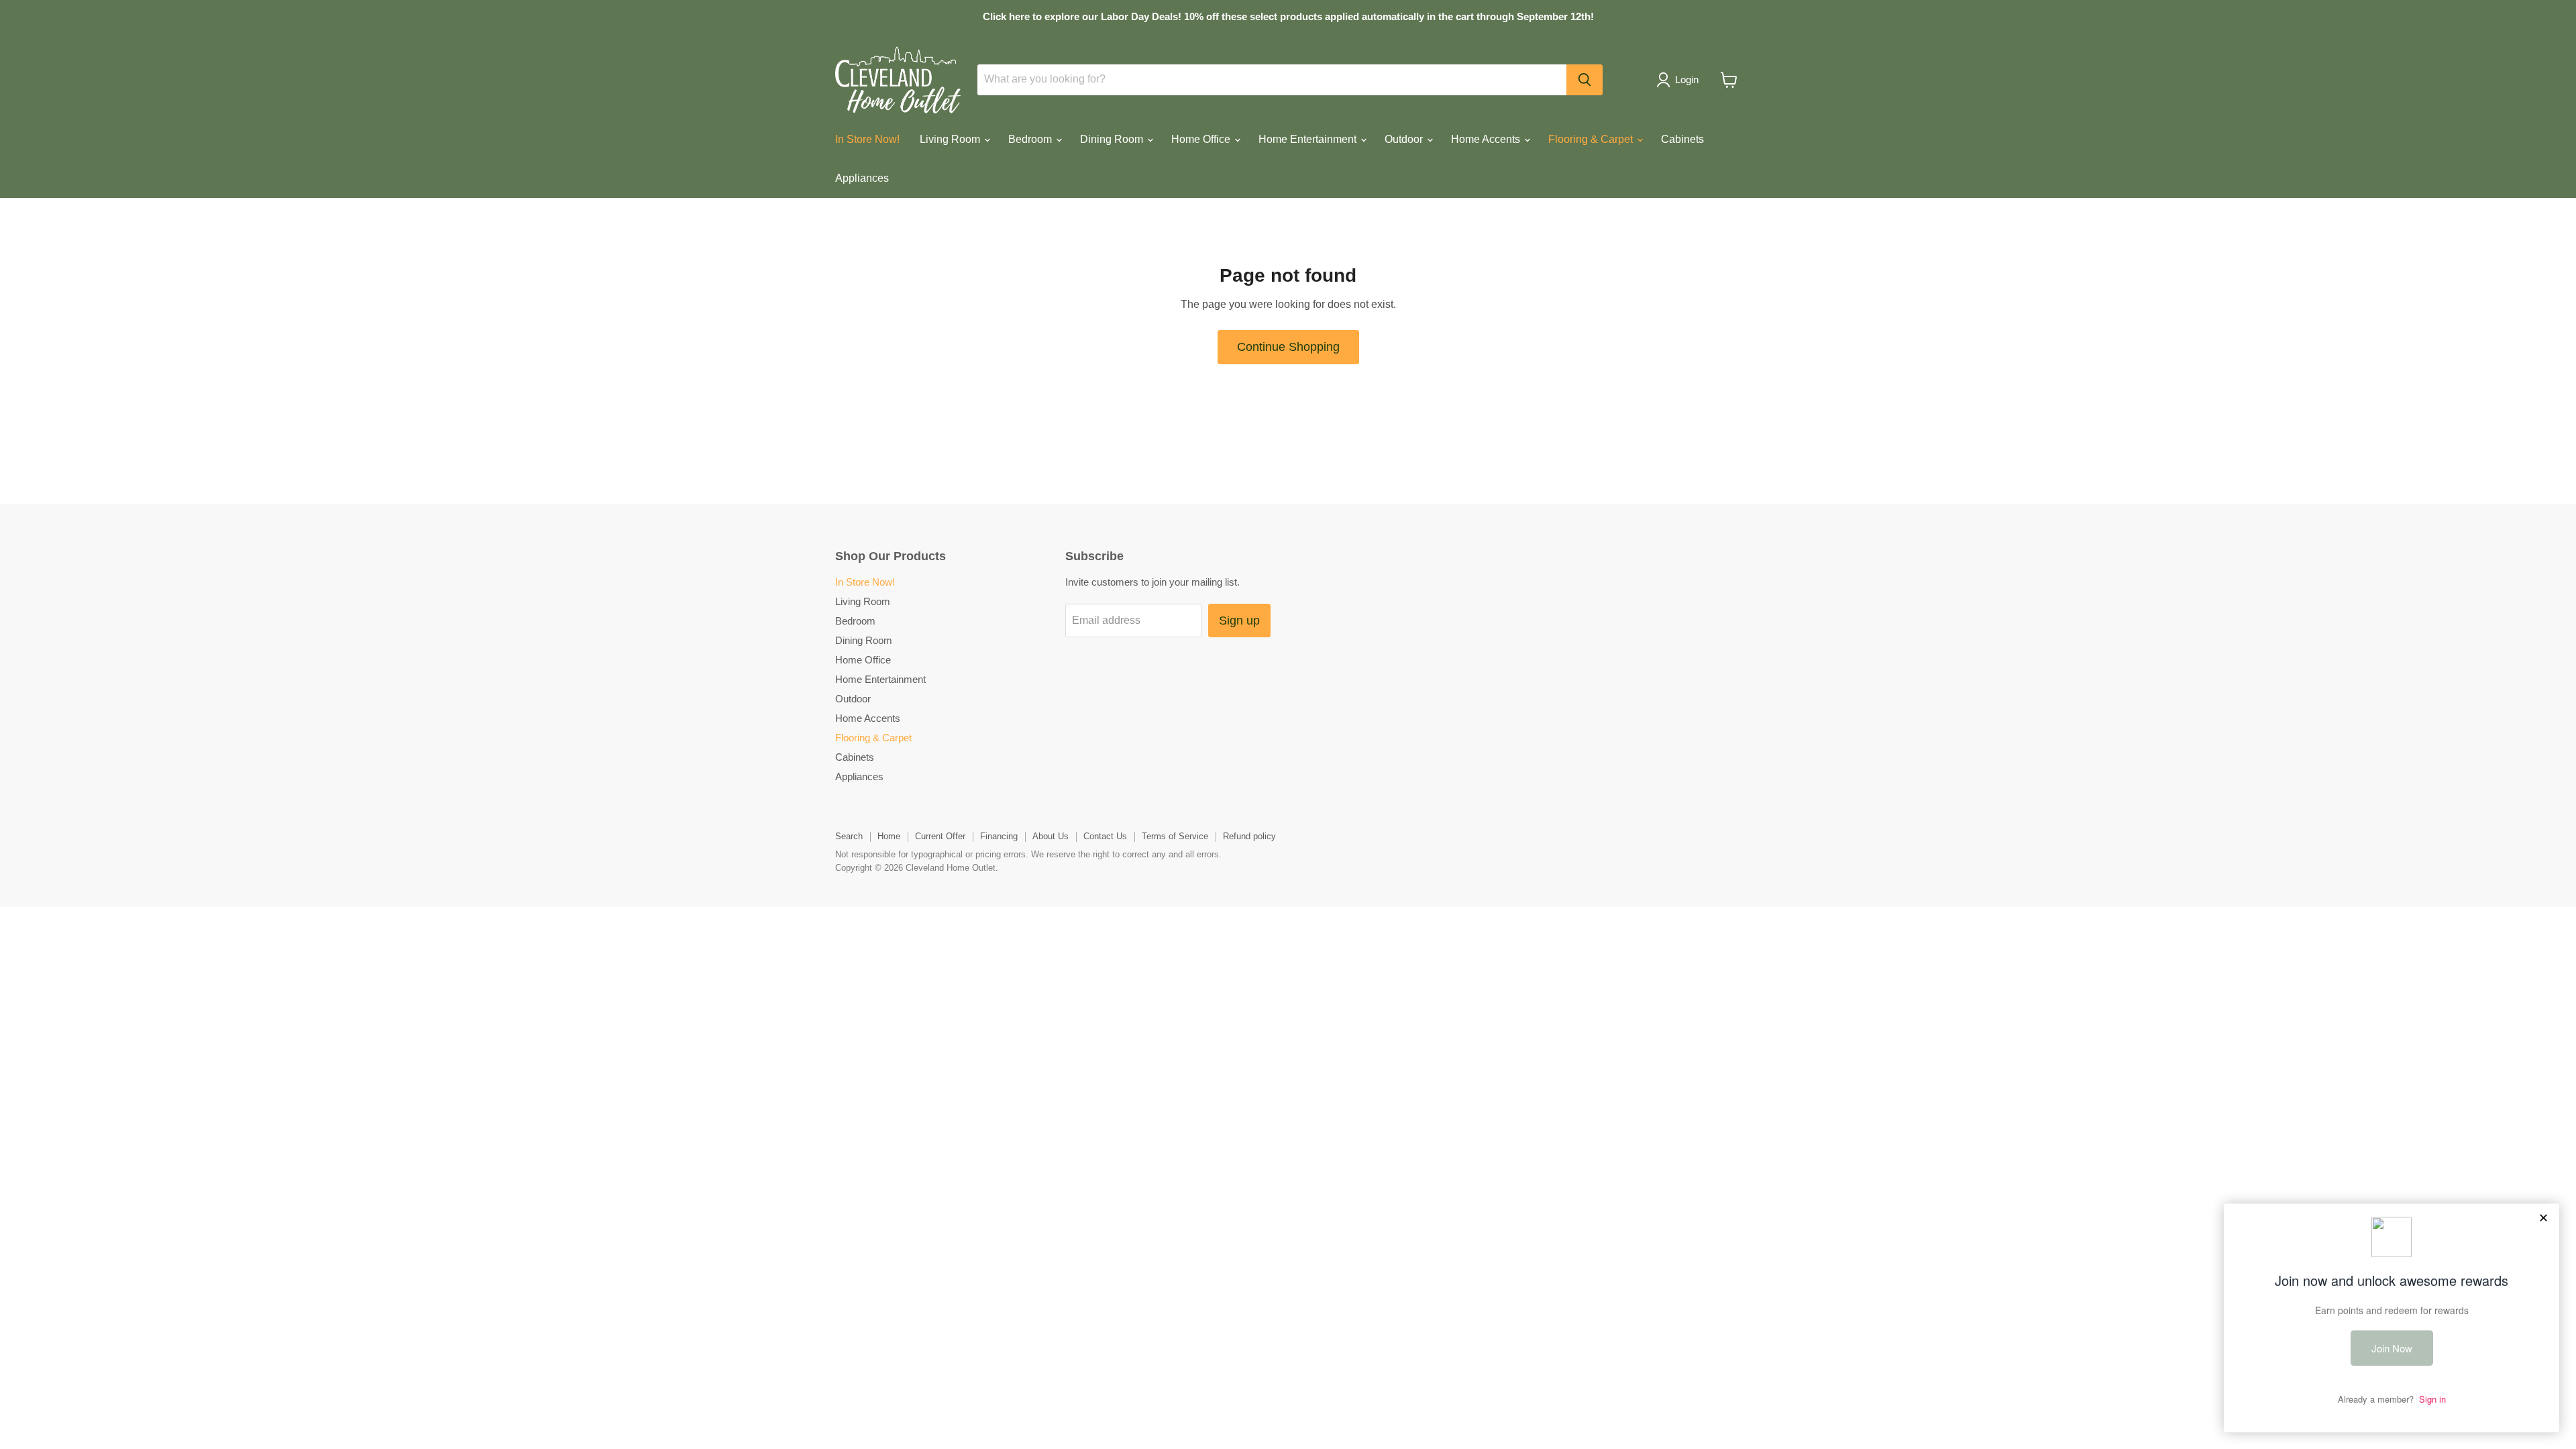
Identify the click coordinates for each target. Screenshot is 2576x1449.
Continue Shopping (1288, 347)
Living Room (951, 139)
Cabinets (1682, 139)
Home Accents (1487, 139)
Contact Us (1105, 836)
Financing (999, 836)
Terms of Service (1175, 836)
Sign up (1239, 621)
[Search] (1585, 80)
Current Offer (940, 836)
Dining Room (1113, 139)
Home (889, 836)
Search (849, 836)
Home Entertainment (1309, 139)
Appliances (862, 178)
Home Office (1202, 139)
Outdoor (1405, 139)
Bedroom (1031, 139)
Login (1687, 79)
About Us (1051, 836)
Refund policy (1249, 836)
